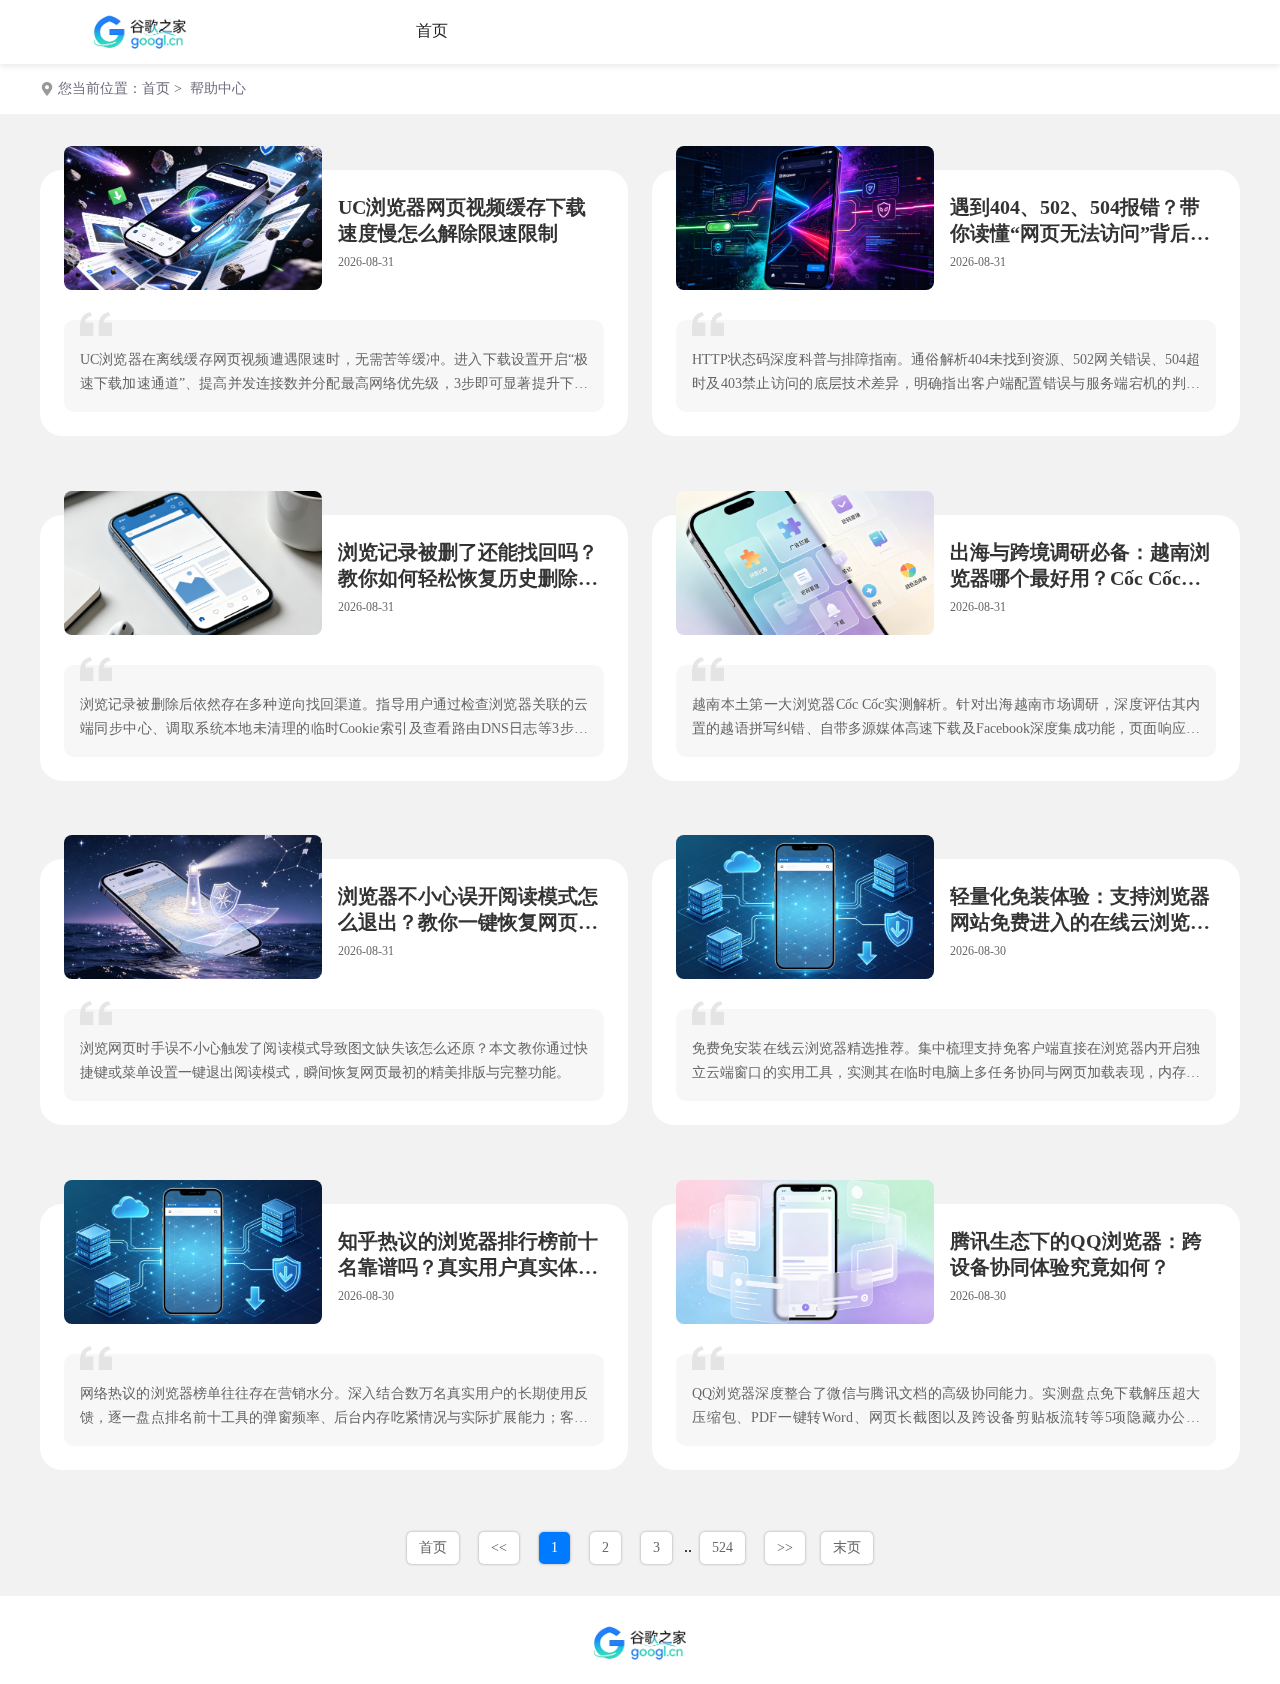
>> (785, 1547)
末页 (847, 1547)
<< (499, 1547)
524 (722, 1547)
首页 (432, 30)
